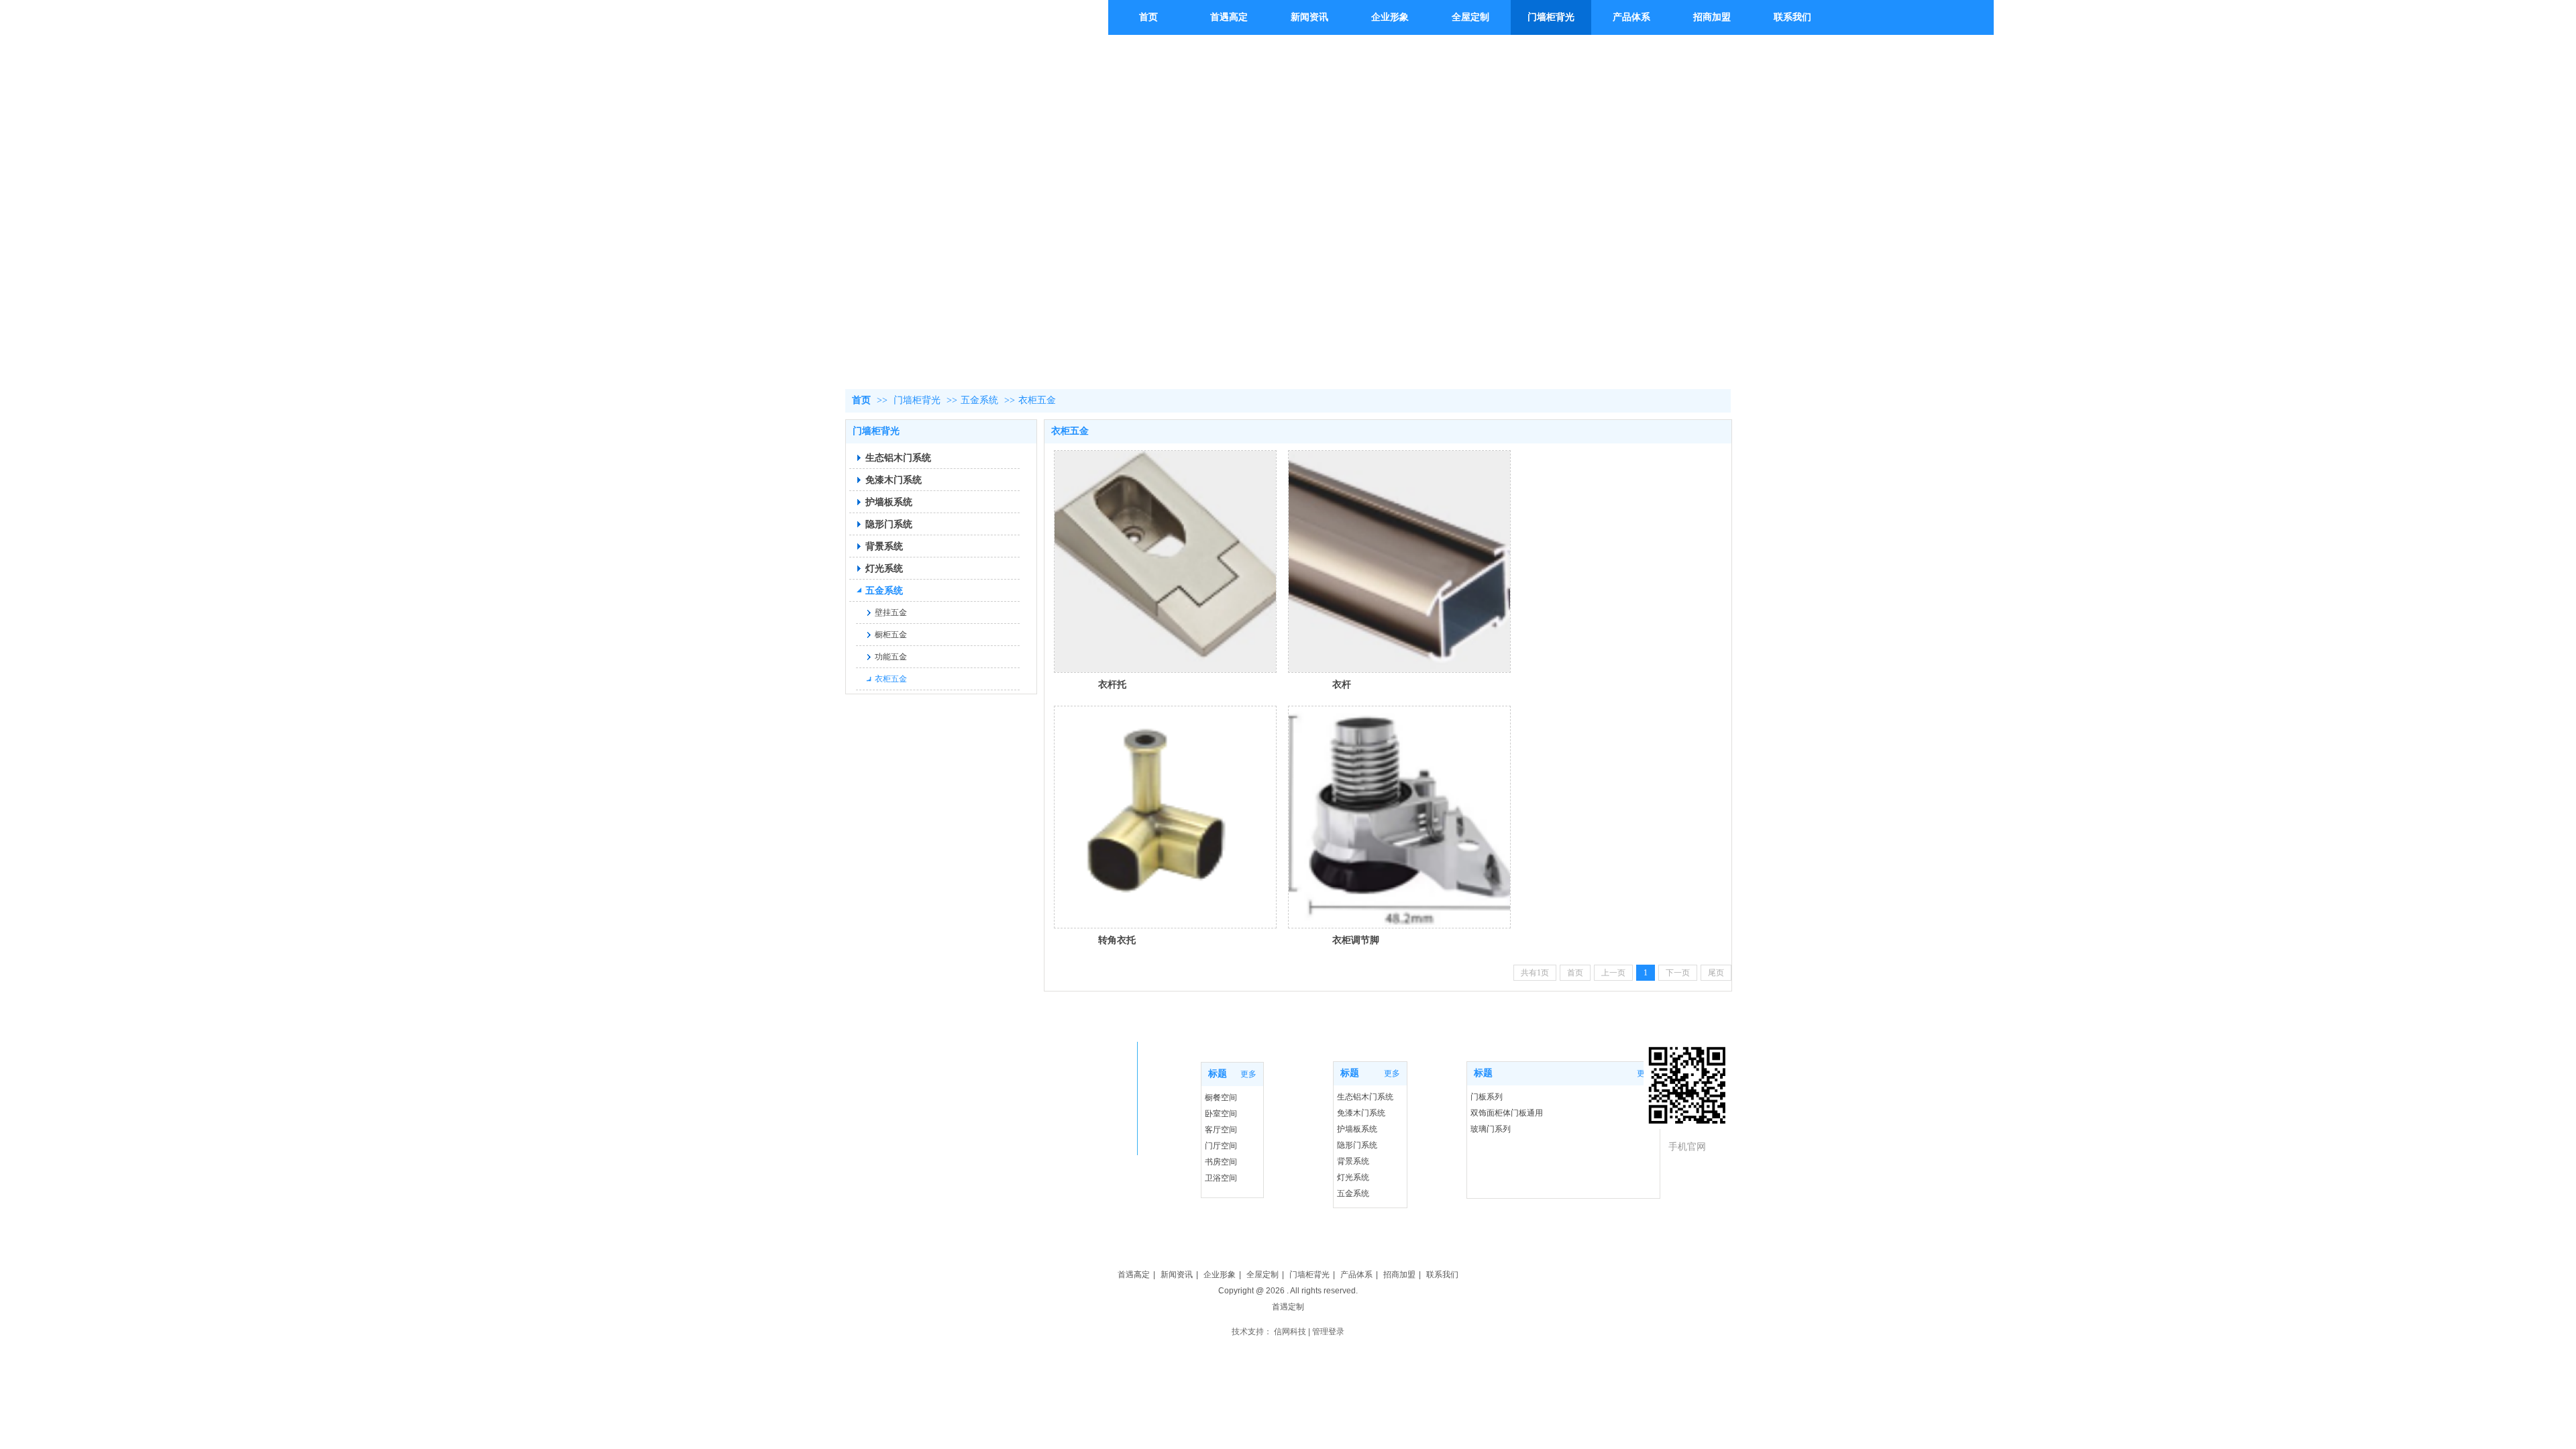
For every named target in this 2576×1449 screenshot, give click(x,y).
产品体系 (1356, 1275)
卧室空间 (1221, 1114)
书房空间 (1221, 1162)
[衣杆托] (1165, 561)
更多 (1248, 1074)
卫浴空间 (1221, 1178)
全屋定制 (1263, 1275)
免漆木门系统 (1361, 1113)
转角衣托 (1117, 940)
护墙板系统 (1357, 1129)
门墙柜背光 (917, 400)
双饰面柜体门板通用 (1507, 1113)
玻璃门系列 (1491, 1129)
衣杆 (1342, 684)
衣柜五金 (1037, 400)
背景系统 (1353, 1161)
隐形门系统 (1357, 1145)
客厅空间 (1221, 1130)
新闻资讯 (1177, 1275)
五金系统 (979, 400)
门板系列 (1487, 1097)
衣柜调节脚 (1356, 940)
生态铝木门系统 (1365, 1097)
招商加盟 (1399, 1275)
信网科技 (1290, 1332)
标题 (1483, 1073)
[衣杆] (1399, 561)
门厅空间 (1221, 1146)
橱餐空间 (1221, 1097)
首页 (861, 400)
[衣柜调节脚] (1399, 817)
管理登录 (1328, 1332)
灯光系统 (1353, 1177)
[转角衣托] (1165, 817)
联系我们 (1442, 1275)
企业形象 (1220, 1275)
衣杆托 (1112, 684)
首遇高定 (1134, 1275)
